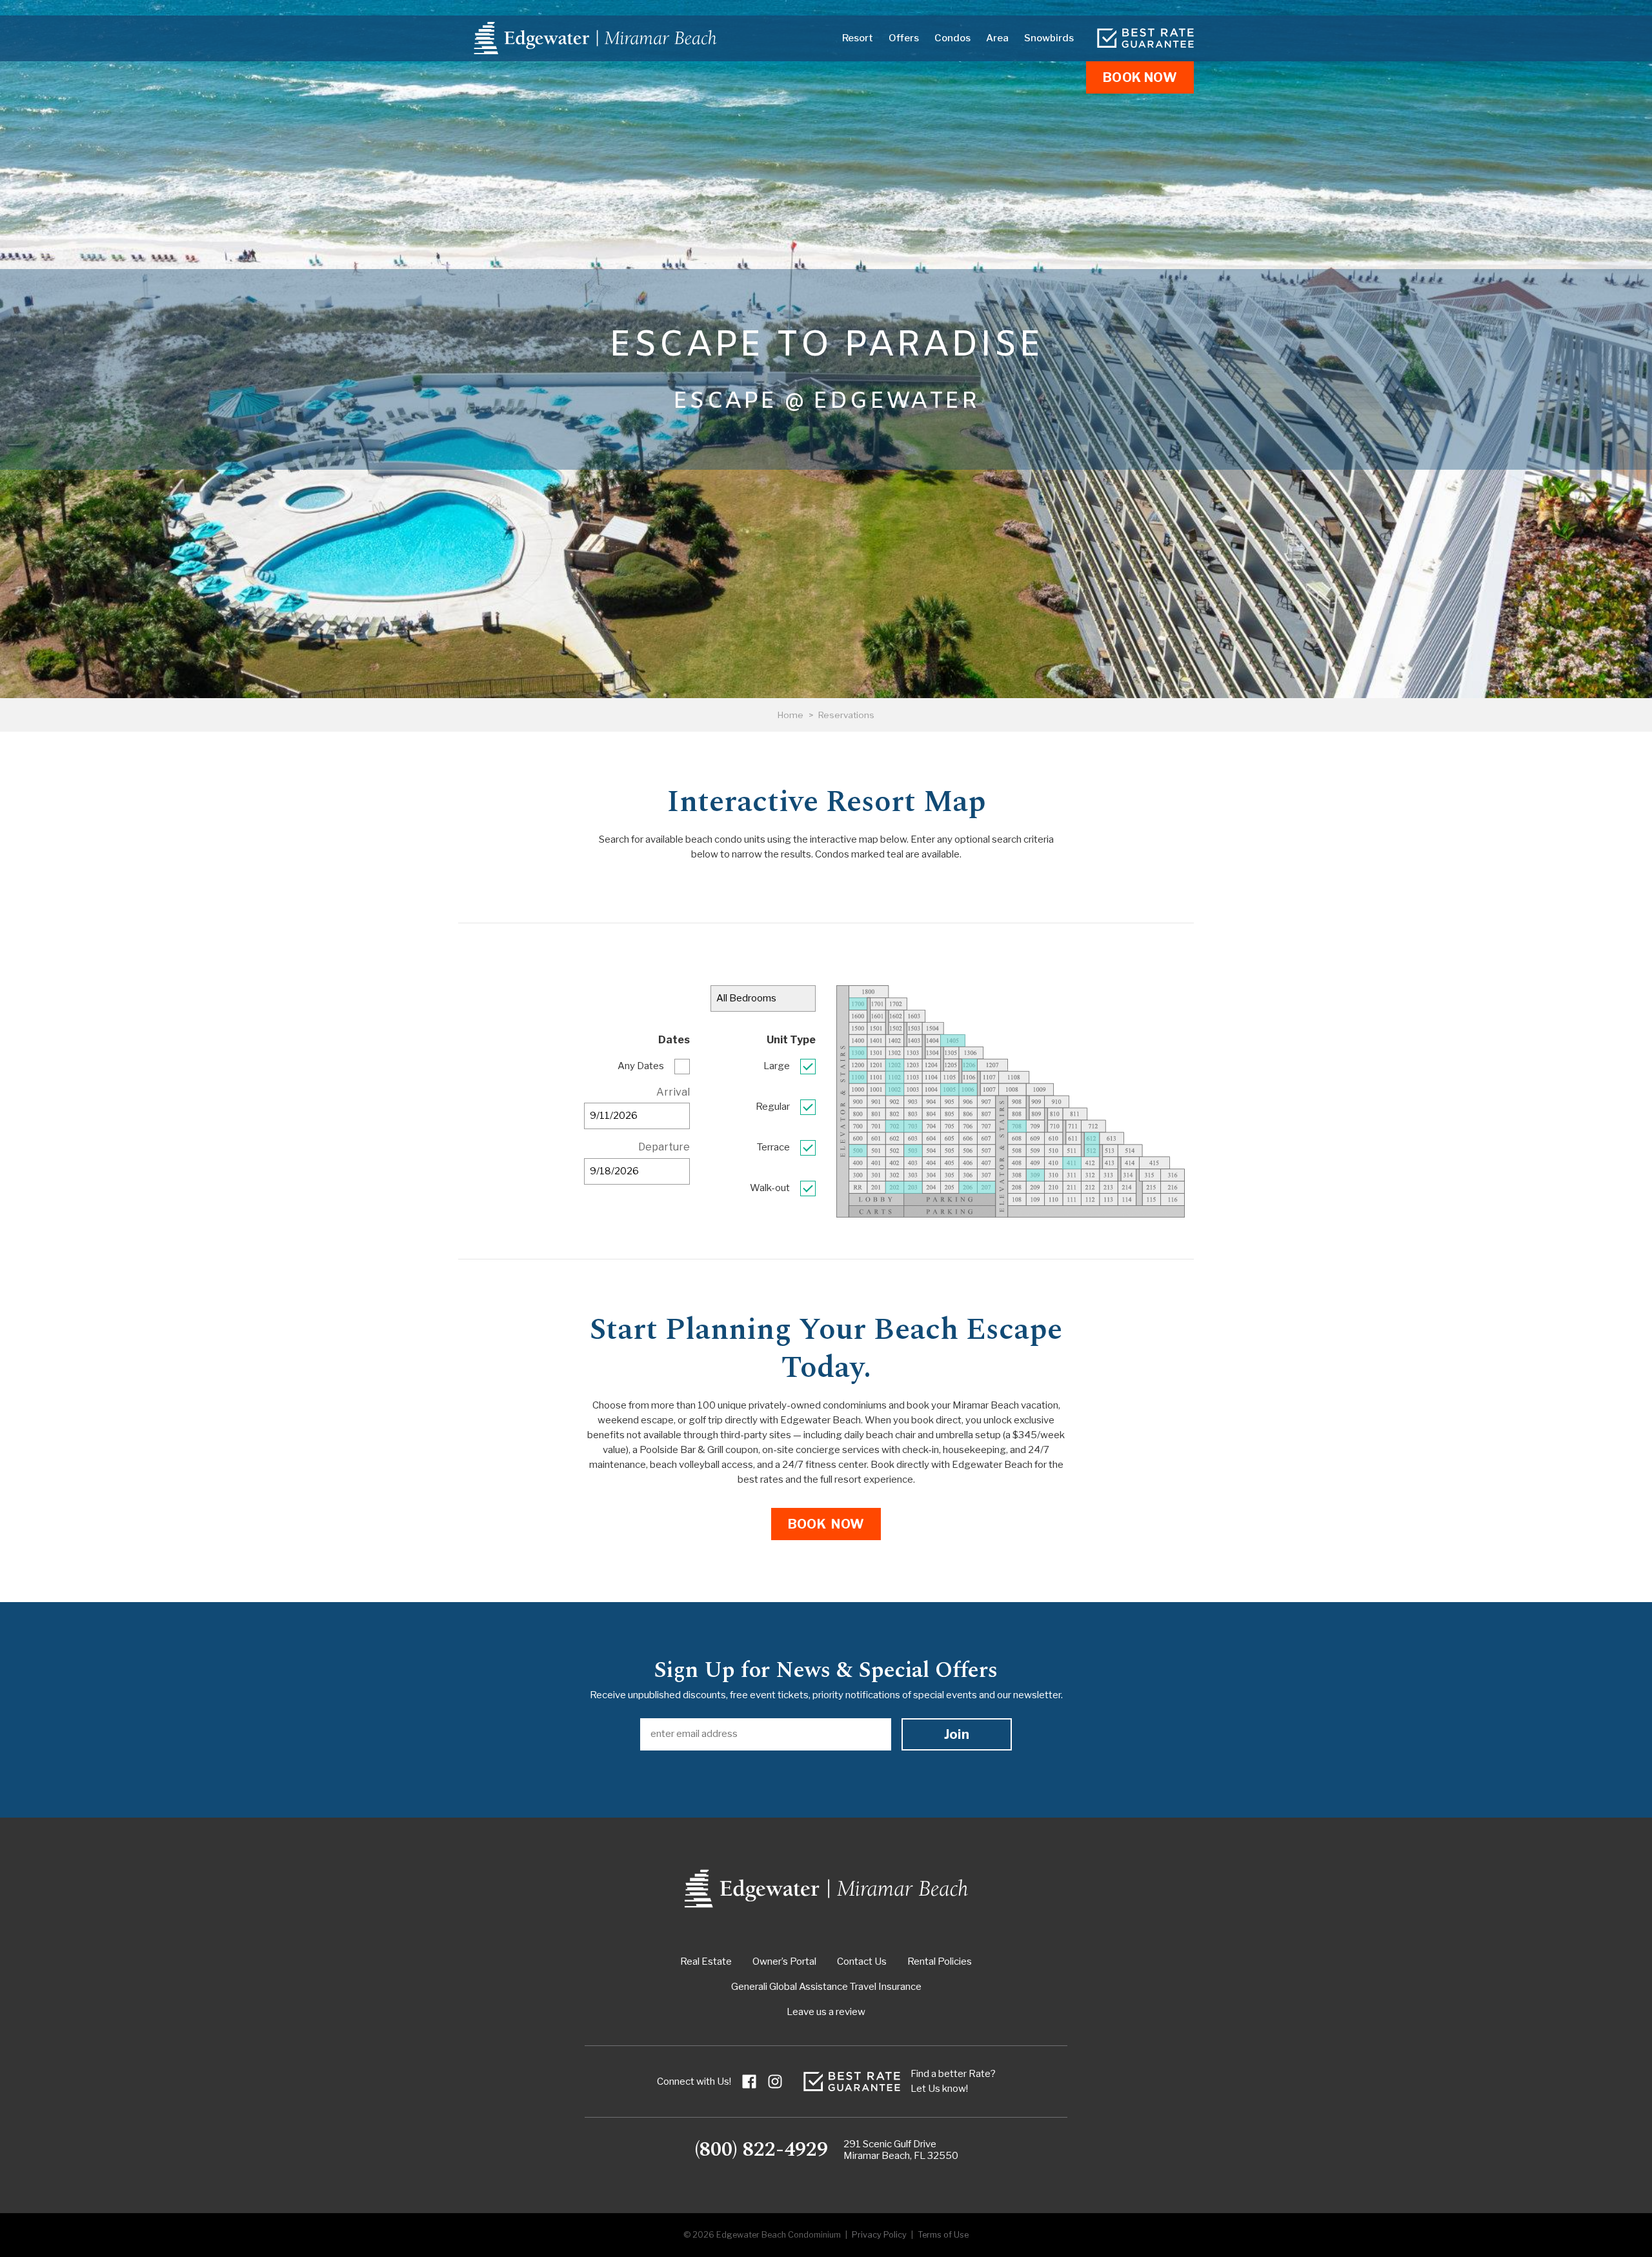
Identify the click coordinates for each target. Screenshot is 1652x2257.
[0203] (913, 1188)
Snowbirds (1049, 38)
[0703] (913, 1126)
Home (791, 715)
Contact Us (862, 1961)
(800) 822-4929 (761, 2150)
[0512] (1092, 1151)
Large (777, 1066)
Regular (773, 1107)
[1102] (895, 1077)
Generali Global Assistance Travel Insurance (826, 1987)
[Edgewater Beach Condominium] (595, 38)
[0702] (895, 1126)
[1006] (968, 1089)
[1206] (970, 1065)
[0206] (968, 1188)
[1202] (895, 1065)
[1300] (858, 1053)
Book (1140, 77)
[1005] (950, 1089)
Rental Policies (940, 1961)
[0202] (895, 1188)
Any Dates (641, 1066)
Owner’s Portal (784, 1961)
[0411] (1072, 1163)
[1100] (858, 1077)
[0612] (1092, 1139)
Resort (858, 38)
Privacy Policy (879, 2235)
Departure (664, 1147)
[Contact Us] (1145, 38)
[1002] (895, 1089)
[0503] (913, 1151)
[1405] (953, 1040)
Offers (904, 38)
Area (997, 38)
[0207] (986, 1188)
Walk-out (770, 1188)
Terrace (773, 1147)
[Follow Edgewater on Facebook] (749, 2081)
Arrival (673, 1092)
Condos (952, 38)
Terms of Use (943, 2235)
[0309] (1035, 1175)
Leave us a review (826, 2012)
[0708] (1017, 1126)
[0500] (858, 1151)
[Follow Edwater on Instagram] (775, 2081)
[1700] (858, 1004)
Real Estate (706, 1961)
